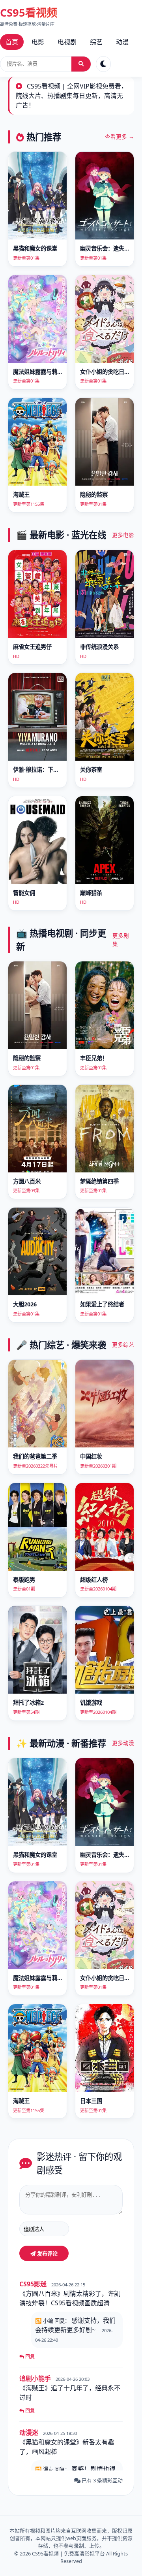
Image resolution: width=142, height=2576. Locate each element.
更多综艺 (123, 1345)
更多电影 (123, 535)
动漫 (122, 42)
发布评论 (47, 2254)
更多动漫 (123, 1743)
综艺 (96, 42)
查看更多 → (120, 137)
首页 (12, 42)
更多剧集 (121, 939)
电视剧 (67, 42)
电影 (38, 42)
